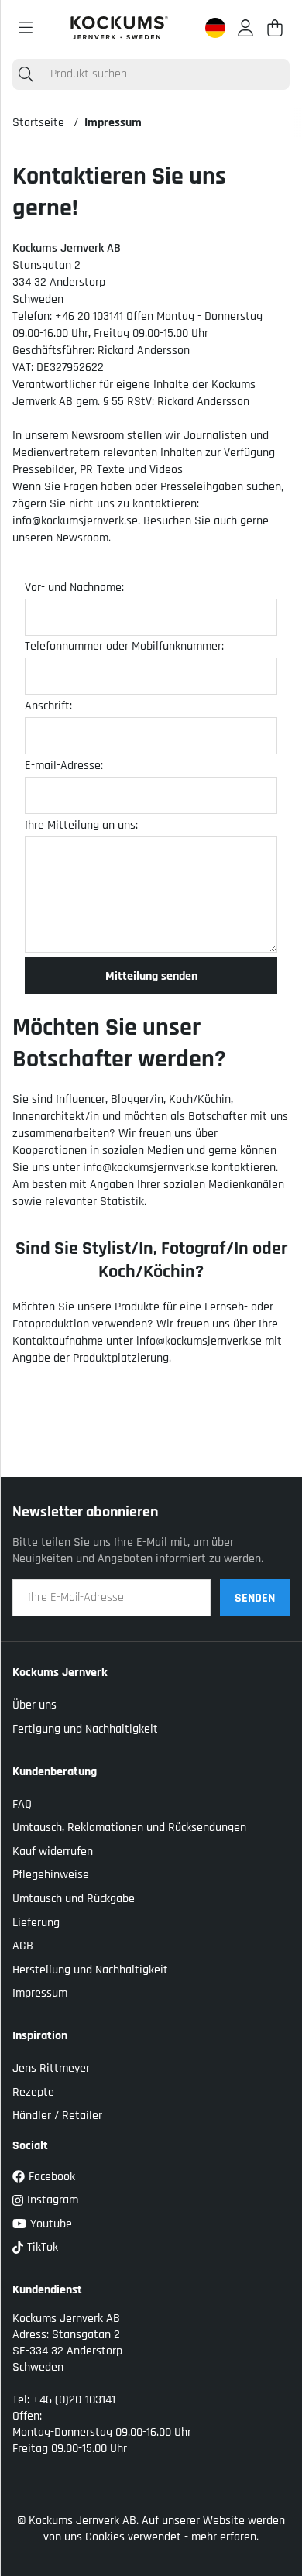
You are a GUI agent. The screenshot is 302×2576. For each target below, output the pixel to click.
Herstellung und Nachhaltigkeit (90, 1970)
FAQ (22, 1804)
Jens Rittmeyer (51, 2068)
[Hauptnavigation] (26, 28)
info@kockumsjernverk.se (75, 521)
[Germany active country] (215, 28)
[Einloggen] (245, 28)
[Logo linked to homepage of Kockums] (119, 28)
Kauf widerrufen (53, 1851)
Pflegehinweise (51, 1875)
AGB (23, 1946)
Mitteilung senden (151, 976)
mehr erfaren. (225, 2537)
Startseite (38, 123)
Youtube (51, 2224)
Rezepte (33, 2092)
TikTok (43, 2247)
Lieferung (36, 1923)
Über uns (34, 1705)
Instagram (53, 2200)
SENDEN (255, 1598)
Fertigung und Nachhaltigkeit (85, 1729)
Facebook (52, 2177)
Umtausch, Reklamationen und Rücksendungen (129, 1827)
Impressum (113, 123)
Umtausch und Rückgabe (74, 1899)
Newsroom (82, 538)
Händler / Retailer (57, 2116)
